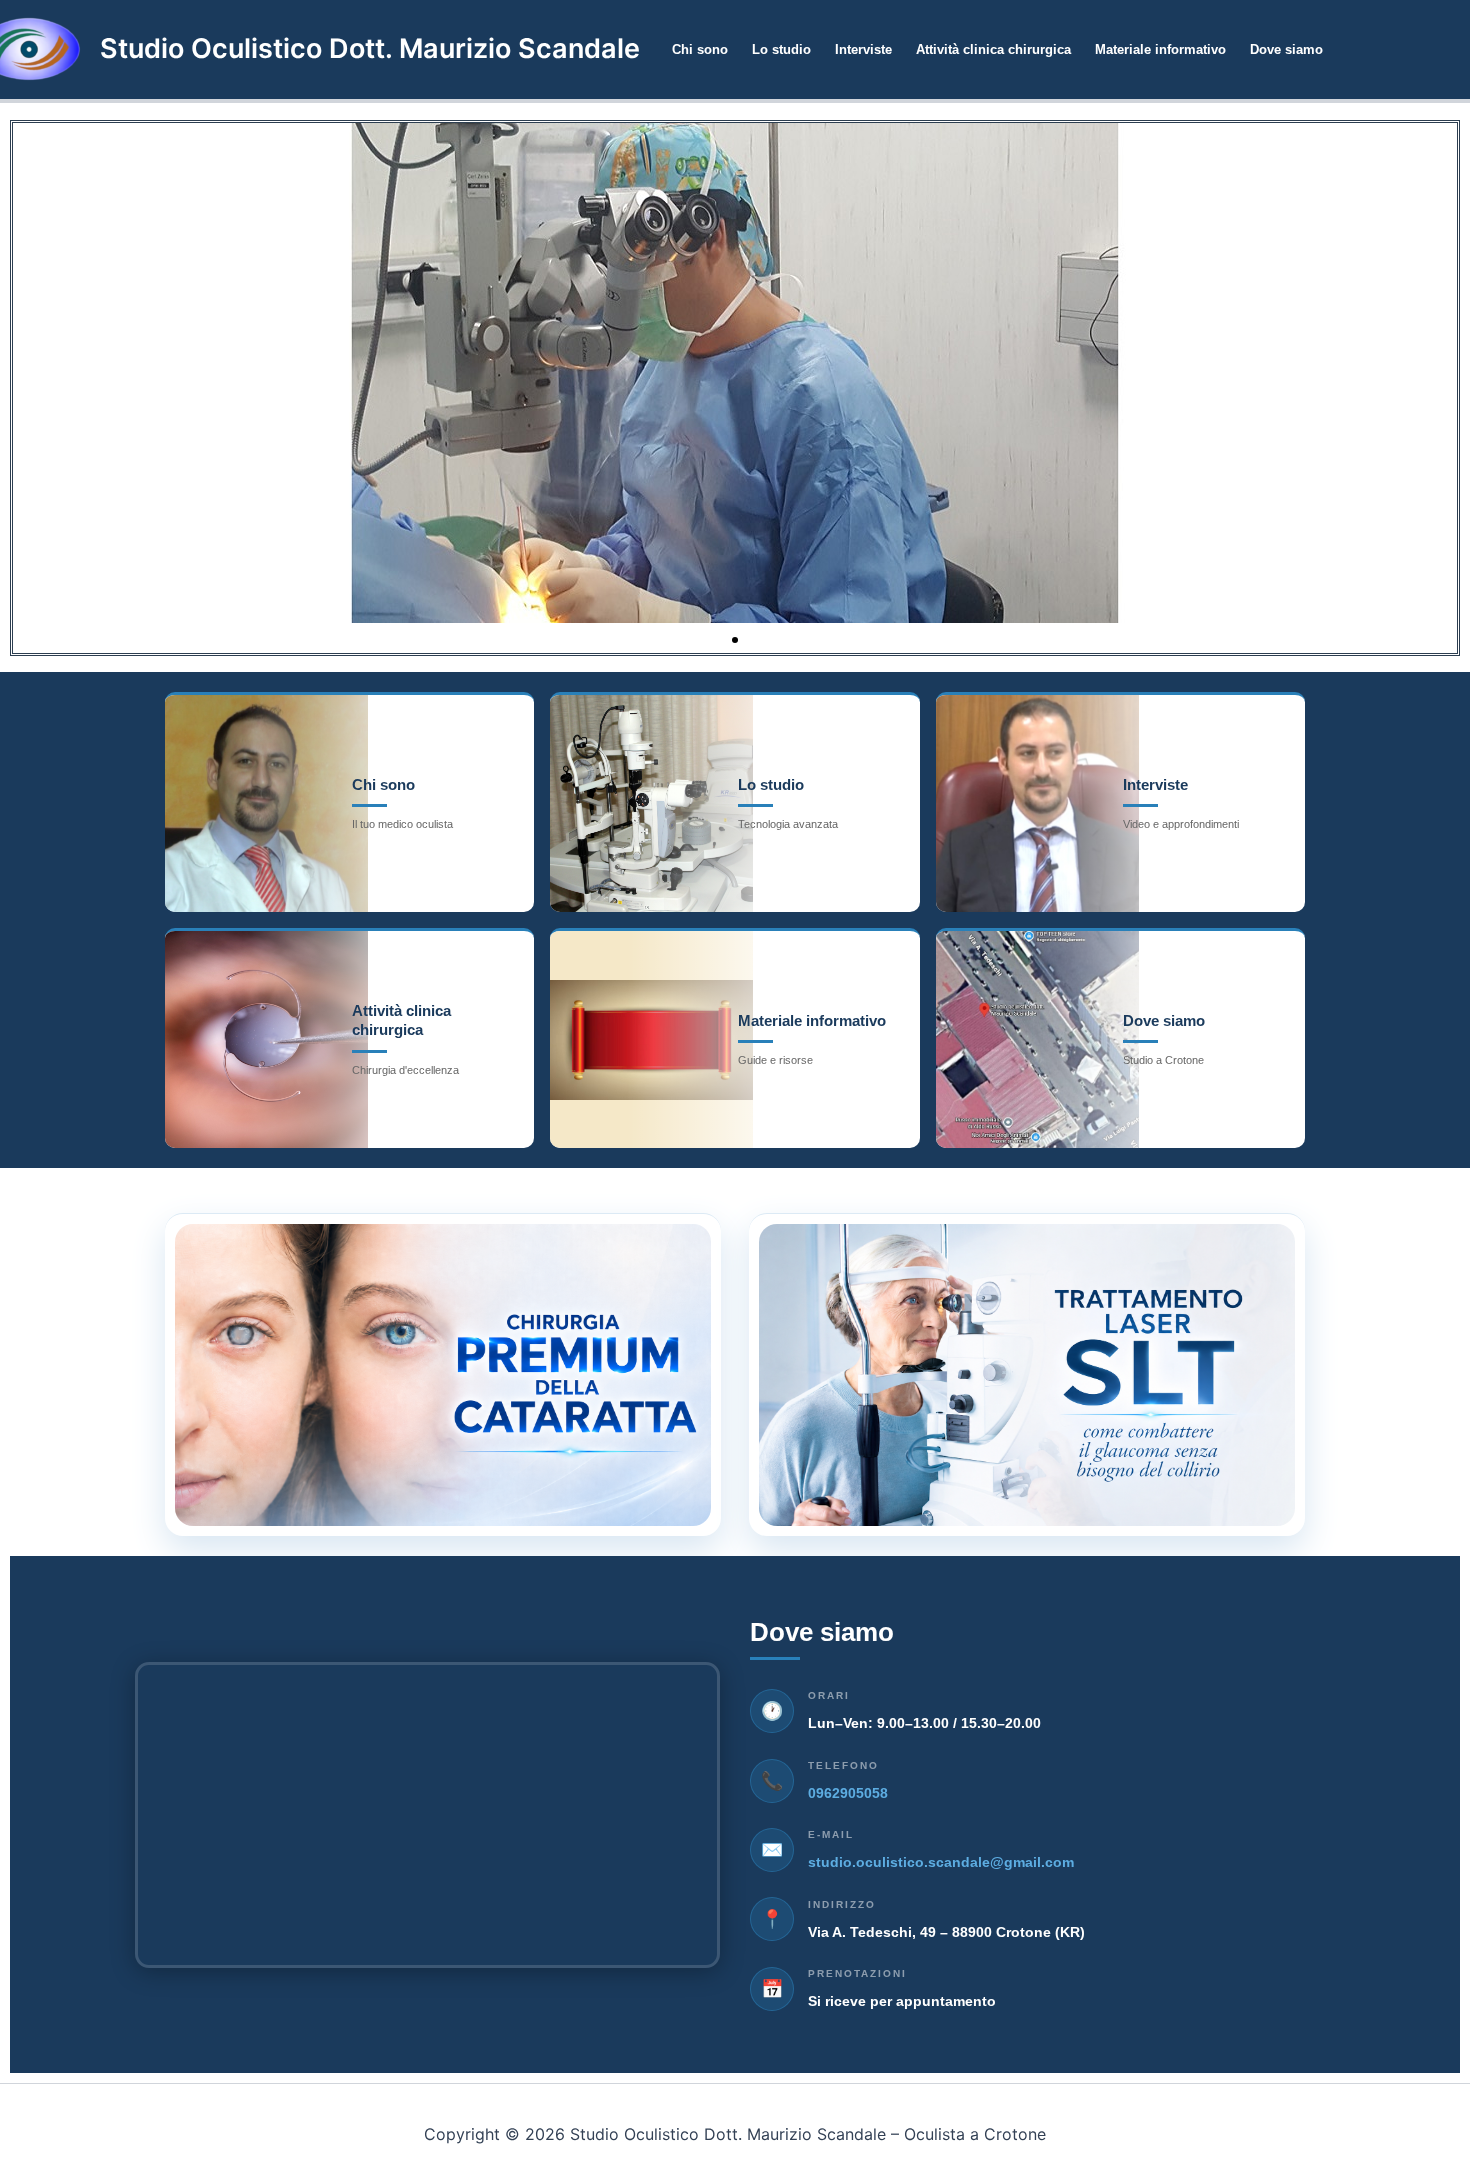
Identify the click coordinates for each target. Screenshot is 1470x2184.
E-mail (831, 1834)
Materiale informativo (1160, 49)
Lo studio (781, 49)
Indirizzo (842, 1904)
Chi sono (700, 49)
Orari (829, 1695)
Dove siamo (1286, 49)
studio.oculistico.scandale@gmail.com (941, 1862)
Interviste (863, 49)
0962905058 (848, 1793)
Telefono (843, 1765)
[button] (717, 640)
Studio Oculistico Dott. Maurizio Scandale (370, 48)
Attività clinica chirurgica (993, 49)
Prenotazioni (857, 1973)
